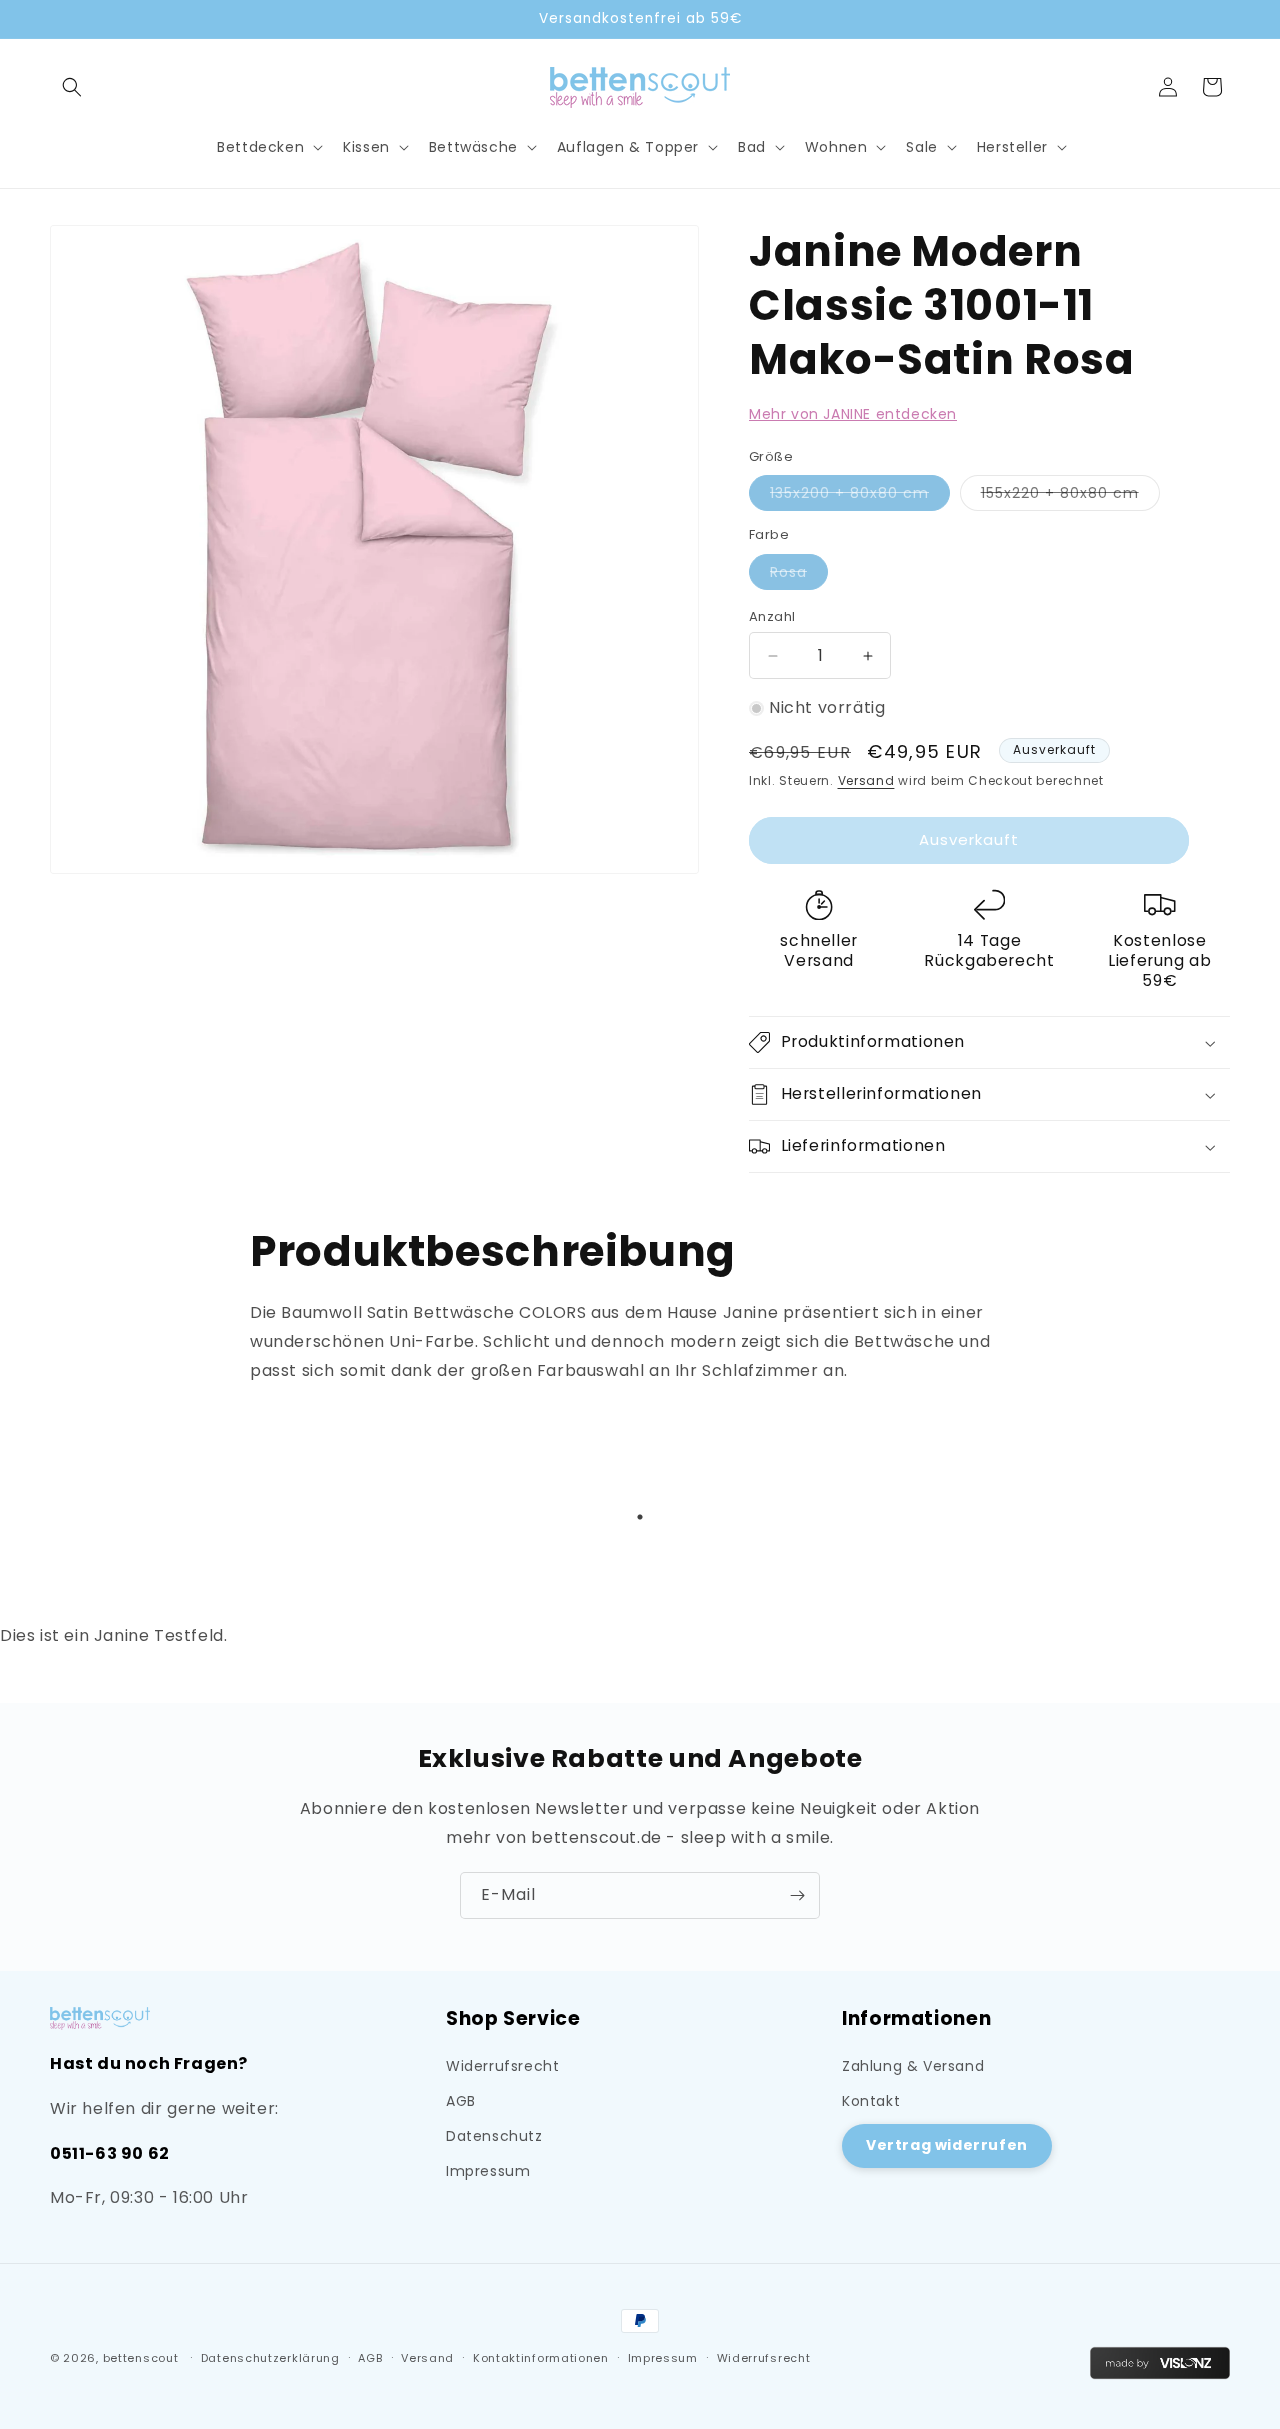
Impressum (488, 2171)
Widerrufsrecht (502, 2066)
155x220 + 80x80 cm (1070, 496)
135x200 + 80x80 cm (860, 496)
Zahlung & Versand (913, 2066)
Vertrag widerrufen (947, 2145)
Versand (866, 780)
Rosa (799, 575)
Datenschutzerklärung (270, 2358)
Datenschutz (494, 2136)
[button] (72, 87)
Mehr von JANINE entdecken (853, 414)
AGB (461, 2101)
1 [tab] (640, 1517)
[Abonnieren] (797, 1895)
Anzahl (772, 616)
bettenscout (141, 2358)
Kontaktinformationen (541, 2358)
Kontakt (871, 2101)
